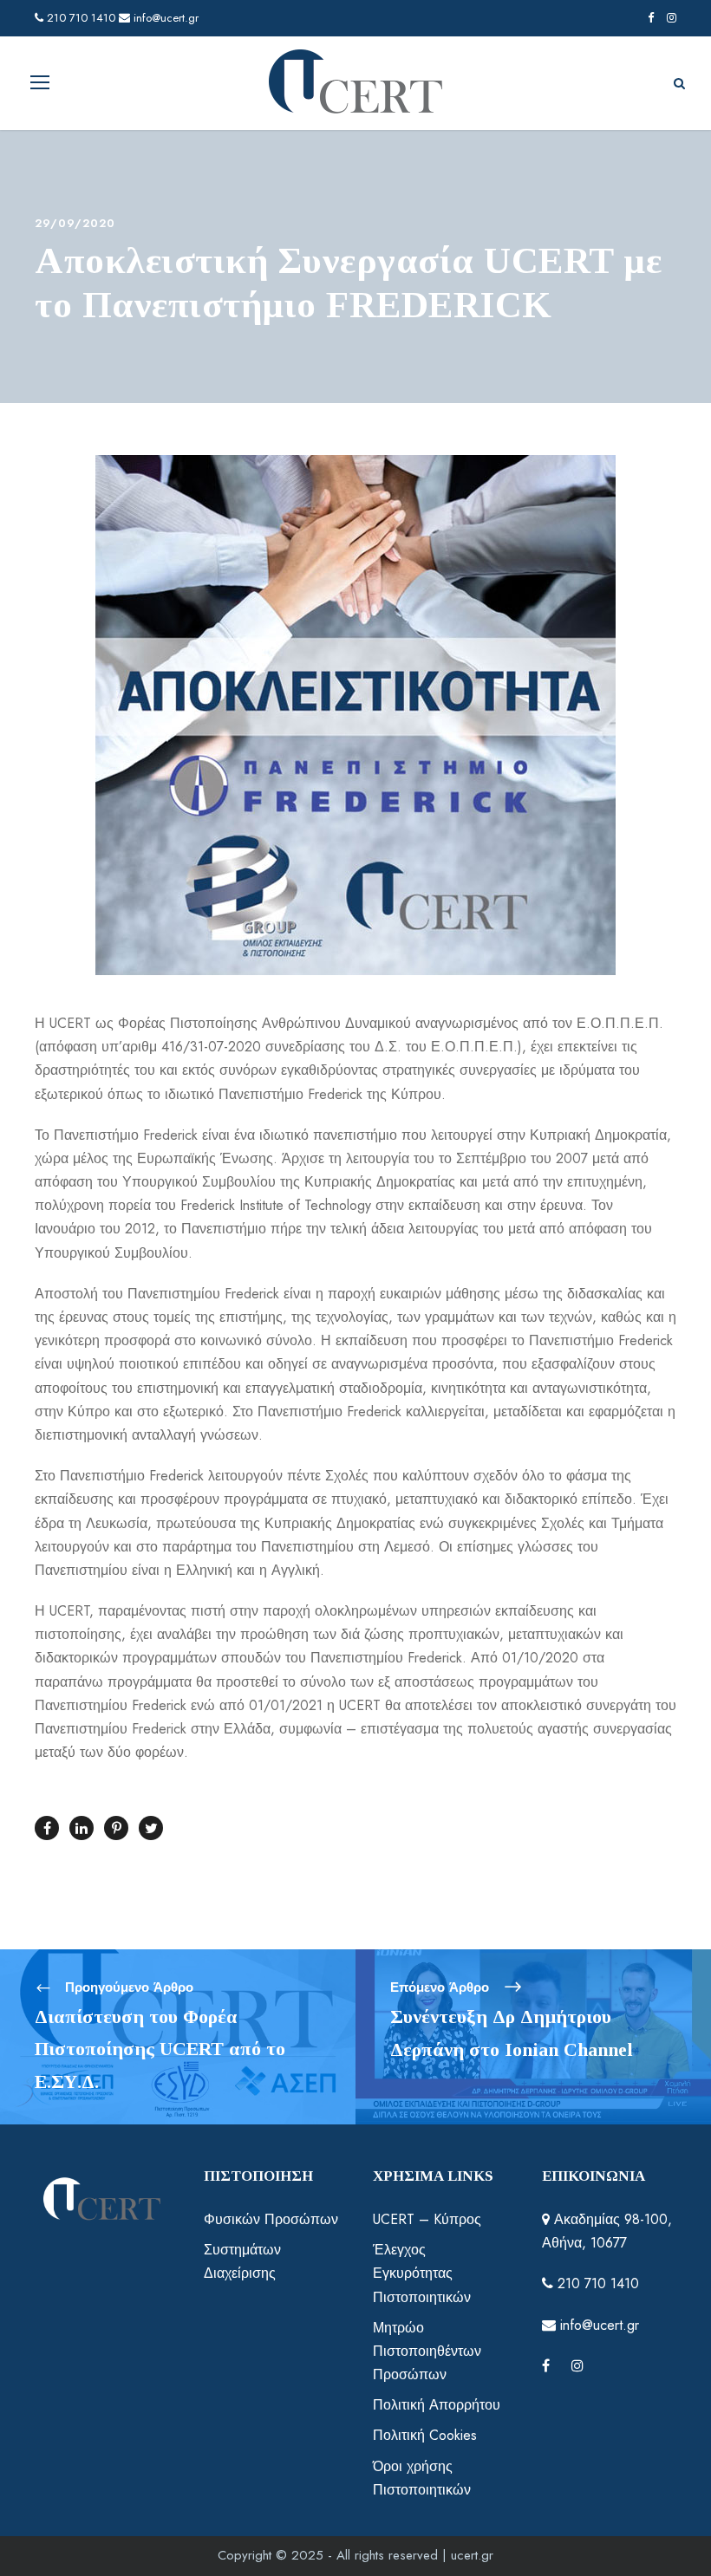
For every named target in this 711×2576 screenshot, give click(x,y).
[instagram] (672, 18)
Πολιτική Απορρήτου (437, 2405)
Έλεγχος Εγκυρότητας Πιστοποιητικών (422, 2273)
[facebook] (651, 18)
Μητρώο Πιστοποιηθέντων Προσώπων (427, 2351)
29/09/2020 (75, 223)
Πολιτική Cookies (425, 2435)
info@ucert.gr (164, 18)
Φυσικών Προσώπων (271, 2219)
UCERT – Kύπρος (427, 2219)
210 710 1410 (79, 18)
